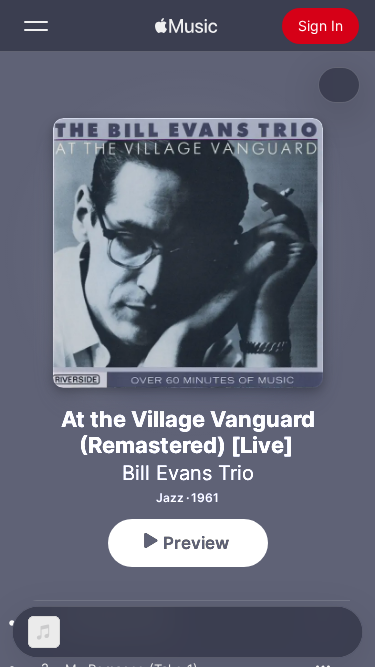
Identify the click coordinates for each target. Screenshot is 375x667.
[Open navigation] (36, 26)
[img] (186, 26)
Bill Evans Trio (188, 473)
